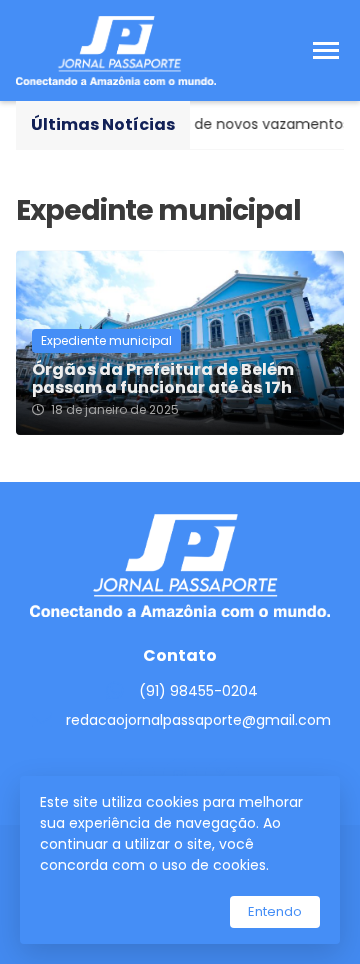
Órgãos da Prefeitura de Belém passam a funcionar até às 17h (163, 379)
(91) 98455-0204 (198, 691)
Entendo (275, 911)
